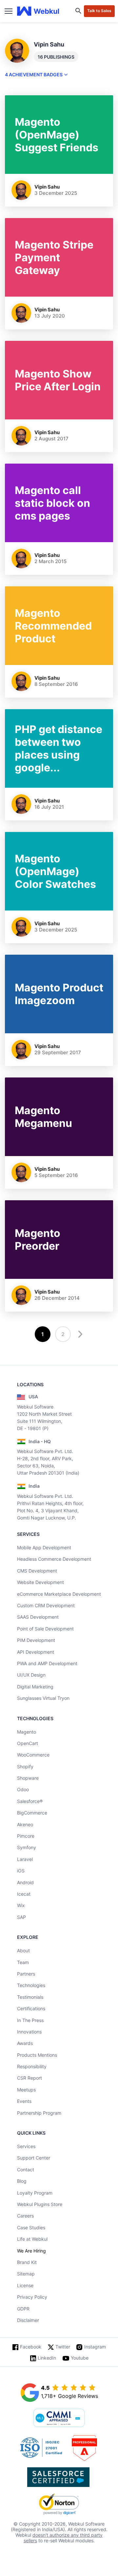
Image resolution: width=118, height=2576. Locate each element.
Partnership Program (39, 2113)
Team (23, 1962)
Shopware (28, 1778)
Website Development (40, 1582)
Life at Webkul (32, 2239)
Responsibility (32, 2066)
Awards (25, 2043)
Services (26, 2146)
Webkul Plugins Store (40, 2204)
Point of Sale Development (45, 1629)
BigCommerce (32, 1813)
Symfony (27, 1847)
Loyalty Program (35, 2193)
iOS (21, 1871)
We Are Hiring (31, 2251)
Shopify (25, 1766)
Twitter (63, 2347)
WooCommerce (33, 1755)
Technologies (31, 1985)
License (25, 2285)
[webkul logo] (38, 11)
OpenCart (28, 1743)
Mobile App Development (44, 1547)
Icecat (24, 1894)
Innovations (29, 2032)
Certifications (31, 2008)
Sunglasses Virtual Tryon (43, 1698)
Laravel (25, 1859)
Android (25, 1882)
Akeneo (25, 1824)
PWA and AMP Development (47, 1663)
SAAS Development (38, 1617)
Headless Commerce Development (54, 1559)
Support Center (34, 2158)
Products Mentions (37, 2055)
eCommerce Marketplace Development (59, 1594)
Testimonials (30, 1997)
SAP (21, 1917)
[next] (79, 1334)
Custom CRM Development (46, 1605)
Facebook (31, 2347)
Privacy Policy (32, 2297)
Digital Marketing (35, 1687)
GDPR (23, 2309)
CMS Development (37, 1571)
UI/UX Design (31, 1675)
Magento (27, 1732)
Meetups (26, 2090)
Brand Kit (27, 2262)
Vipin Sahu (47, 187)
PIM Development (36, 1640)
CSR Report (29, 2078)
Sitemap (26, 2274)
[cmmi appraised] (59, 2419)
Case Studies (31, 2227)
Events (24, 2101)
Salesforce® (30, 1801)
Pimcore (26, 1836)
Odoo (23, 1789)
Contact (26, 2170)
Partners (26, 1974)
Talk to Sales (99, 11)
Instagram (95, 2347)
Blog (22, 2181)
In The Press (30, 2020)
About (23, 1950)
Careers (25, 2216)
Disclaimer (28, 2320)
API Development (36, 1652)
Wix (21, 1905)
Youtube (80, 2358)
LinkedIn (47, 2358)
